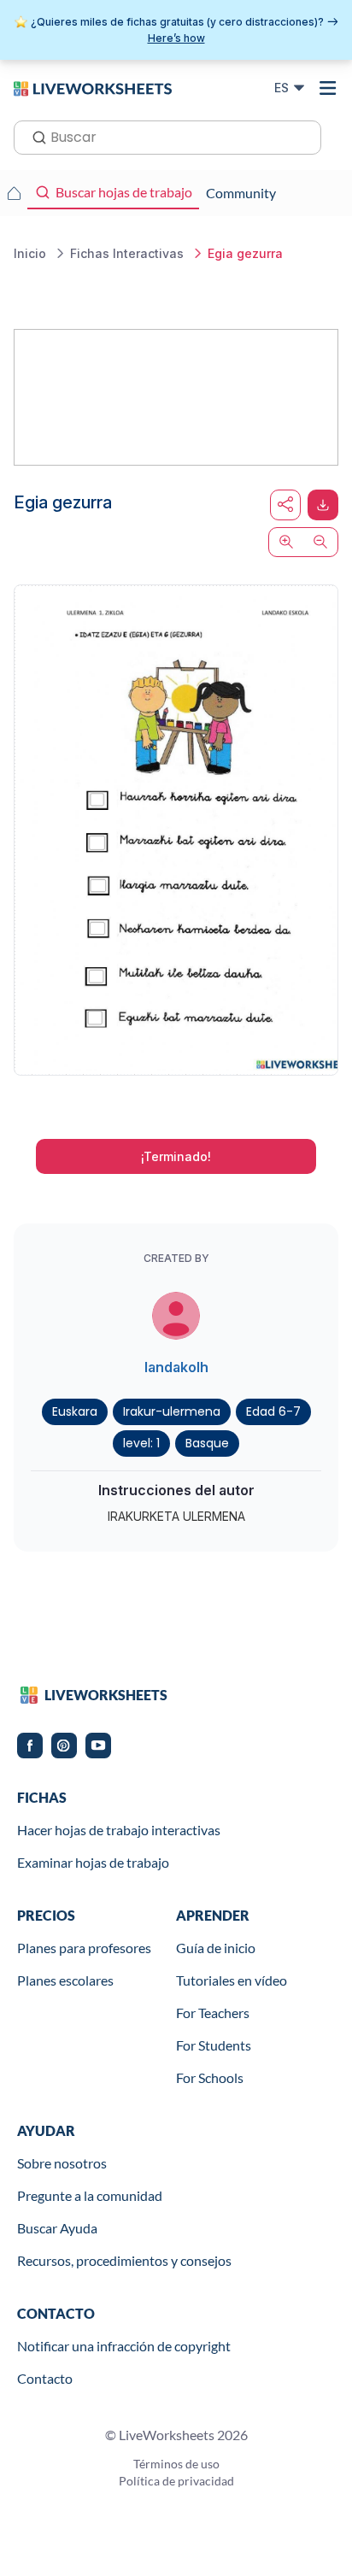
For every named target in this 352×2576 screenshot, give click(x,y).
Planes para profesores (84, 1948)
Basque (207, 1443)
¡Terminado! (176, 1156)
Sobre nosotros (62, 2163)
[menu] (328, 88)
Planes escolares (65, 1980)
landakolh (176, 1367)
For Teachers (213, 2013)
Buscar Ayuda (57, 2228)
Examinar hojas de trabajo (93, 1862)
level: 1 (141, 1443)
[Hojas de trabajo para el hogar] (14, 193)
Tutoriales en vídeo (232, 1980)
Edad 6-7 (273, 1411)
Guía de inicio (216, 1948)
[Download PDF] (323, 505)
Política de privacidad (176, 2481)
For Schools (210, 2077)
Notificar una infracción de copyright (124, 2346)
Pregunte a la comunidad (90, 2195)
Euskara (75, 1411)
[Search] (34, 136)
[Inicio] (93, 87)
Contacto (45, 2378)
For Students (214, 2045)
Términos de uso (176, 2464)
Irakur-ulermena (172, 1411)
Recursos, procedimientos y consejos (124, 2260)
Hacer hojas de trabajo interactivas (119, 1830)
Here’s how (176, 38)
